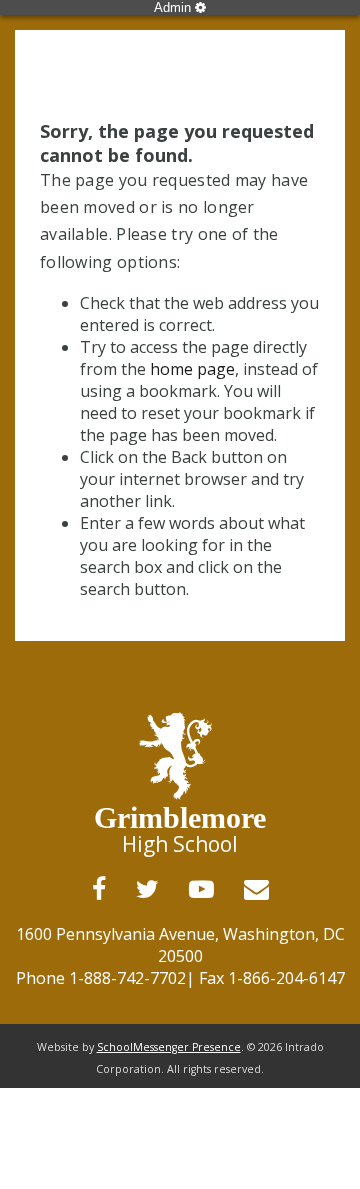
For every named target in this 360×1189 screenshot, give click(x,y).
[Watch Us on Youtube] (201, 889)
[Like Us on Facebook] (99, 889)
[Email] (256, 889)
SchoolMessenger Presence (169, 1047)
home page (192, 369)
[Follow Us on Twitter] (147, 889)
